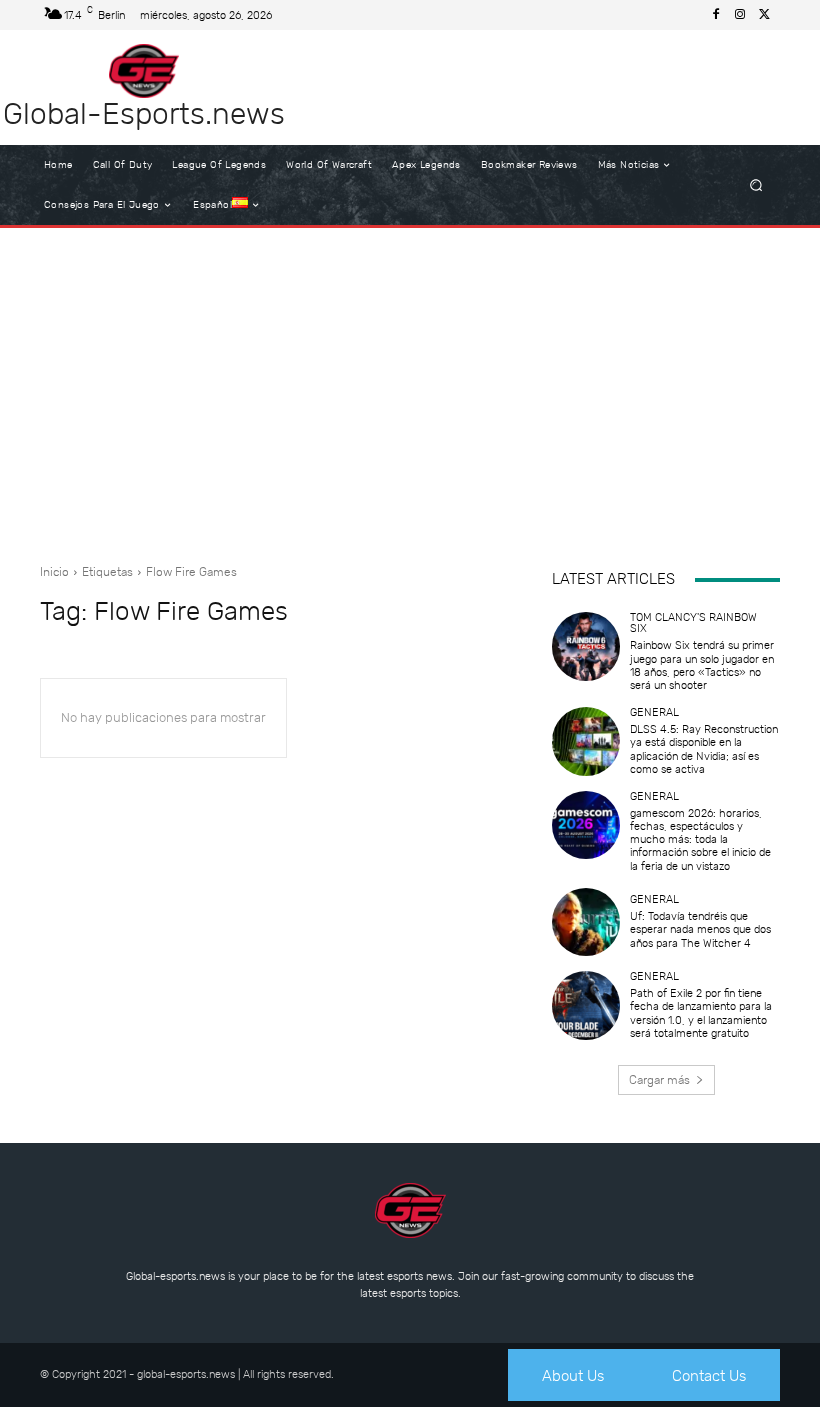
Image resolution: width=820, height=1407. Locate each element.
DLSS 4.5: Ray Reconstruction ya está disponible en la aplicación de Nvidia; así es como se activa (704, 749)
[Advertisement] (410, 388)
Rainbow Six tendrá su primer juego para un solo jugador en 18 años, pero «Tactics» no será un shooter (702, 665)
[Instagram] (740, 15)
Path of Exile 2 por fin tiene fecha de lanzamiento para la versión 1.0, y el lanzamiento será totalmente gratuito (701, 1013)
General (654, 712)
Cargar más (659, 1080)
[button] (756, 185)
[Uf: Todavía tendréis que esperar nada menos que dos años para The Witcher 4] (586, 922)
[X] (764, 15)
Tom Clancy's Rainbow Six (693, 623)
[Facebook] (716, 15)
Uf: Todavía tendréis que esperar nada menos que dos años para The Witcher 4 (700, 929)
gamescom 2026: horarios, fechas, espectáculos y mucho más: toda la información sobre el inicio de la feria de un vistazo (700, 840)
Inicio (54, 572)
